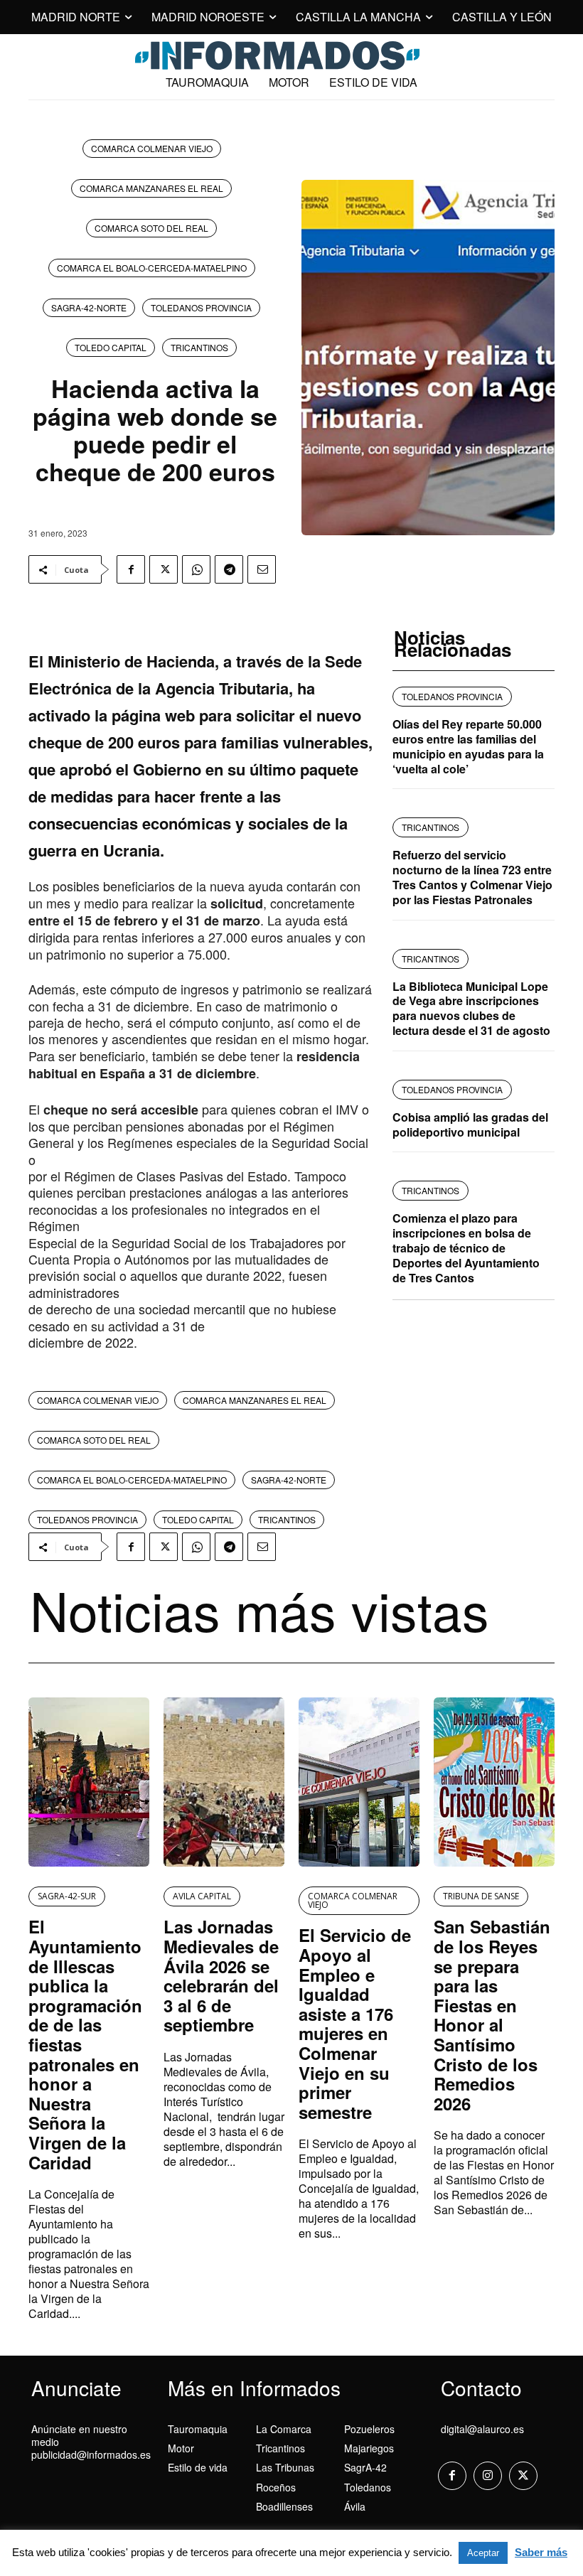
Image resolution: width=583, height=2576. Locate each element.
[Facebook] (131, 569)
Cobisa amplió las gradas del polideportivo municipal (470, 1125)
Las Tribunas (285, 2467)
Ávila (355, 2506)
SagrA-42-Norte (89, 307)
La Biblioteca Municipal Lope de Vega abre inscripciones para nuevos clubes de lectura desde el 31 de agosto (471, 1008)
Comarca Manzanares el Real (151, 188)
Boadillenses (284, 2506)
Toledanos (368, 2487)
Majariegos (369, 2448)
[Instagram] (488, 2476)
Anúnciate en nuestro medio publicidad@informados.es (91, 2442)
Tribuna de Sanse (481, 1896)
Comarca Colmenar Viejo (152, 148)
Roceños (276, 2487)
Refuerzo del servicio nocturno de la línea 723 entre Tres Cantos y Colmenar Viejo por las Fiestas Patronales (472, 877)
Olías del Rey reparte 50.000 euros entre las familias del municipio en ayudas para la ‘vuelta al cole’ (468, 746)
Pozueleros (369, 2429)
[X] (164, 569)
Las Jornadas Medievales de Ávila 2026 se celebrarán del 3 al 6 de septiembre (221, 1975)
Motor (181, 2448)
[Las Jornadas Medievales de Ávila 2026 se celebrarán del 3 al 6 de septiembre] (224, 1782)
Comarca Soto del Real (151, 228)
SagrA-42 (365, 2467)
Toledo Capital (111, 347)
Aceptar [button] (483, 2553)
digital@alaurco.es (482, 2429)
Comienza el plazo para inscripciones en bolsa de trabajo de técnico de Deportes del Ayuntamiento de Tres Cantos (466, 1247)
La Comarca (284, 2429)
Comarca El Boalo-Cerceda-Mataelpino (152, 268)
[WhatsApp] (196, 569)
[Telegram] (229, 569)
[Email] (262, 569)
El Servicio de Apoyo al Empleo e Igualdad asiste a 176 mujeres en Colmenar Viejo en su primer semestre (355, 2023)
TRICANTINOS (199, 347)
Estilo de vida (198, 2467)
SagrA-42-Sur (67, 1896)
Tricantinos (280, 2448)
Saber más (541, 2552)
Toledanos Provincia (201, 307)
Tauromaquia (198, 2429)
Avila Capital (202, 1896)
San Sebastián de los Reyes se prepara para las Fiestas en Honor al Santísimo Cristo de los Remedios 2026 (492, 2014)
